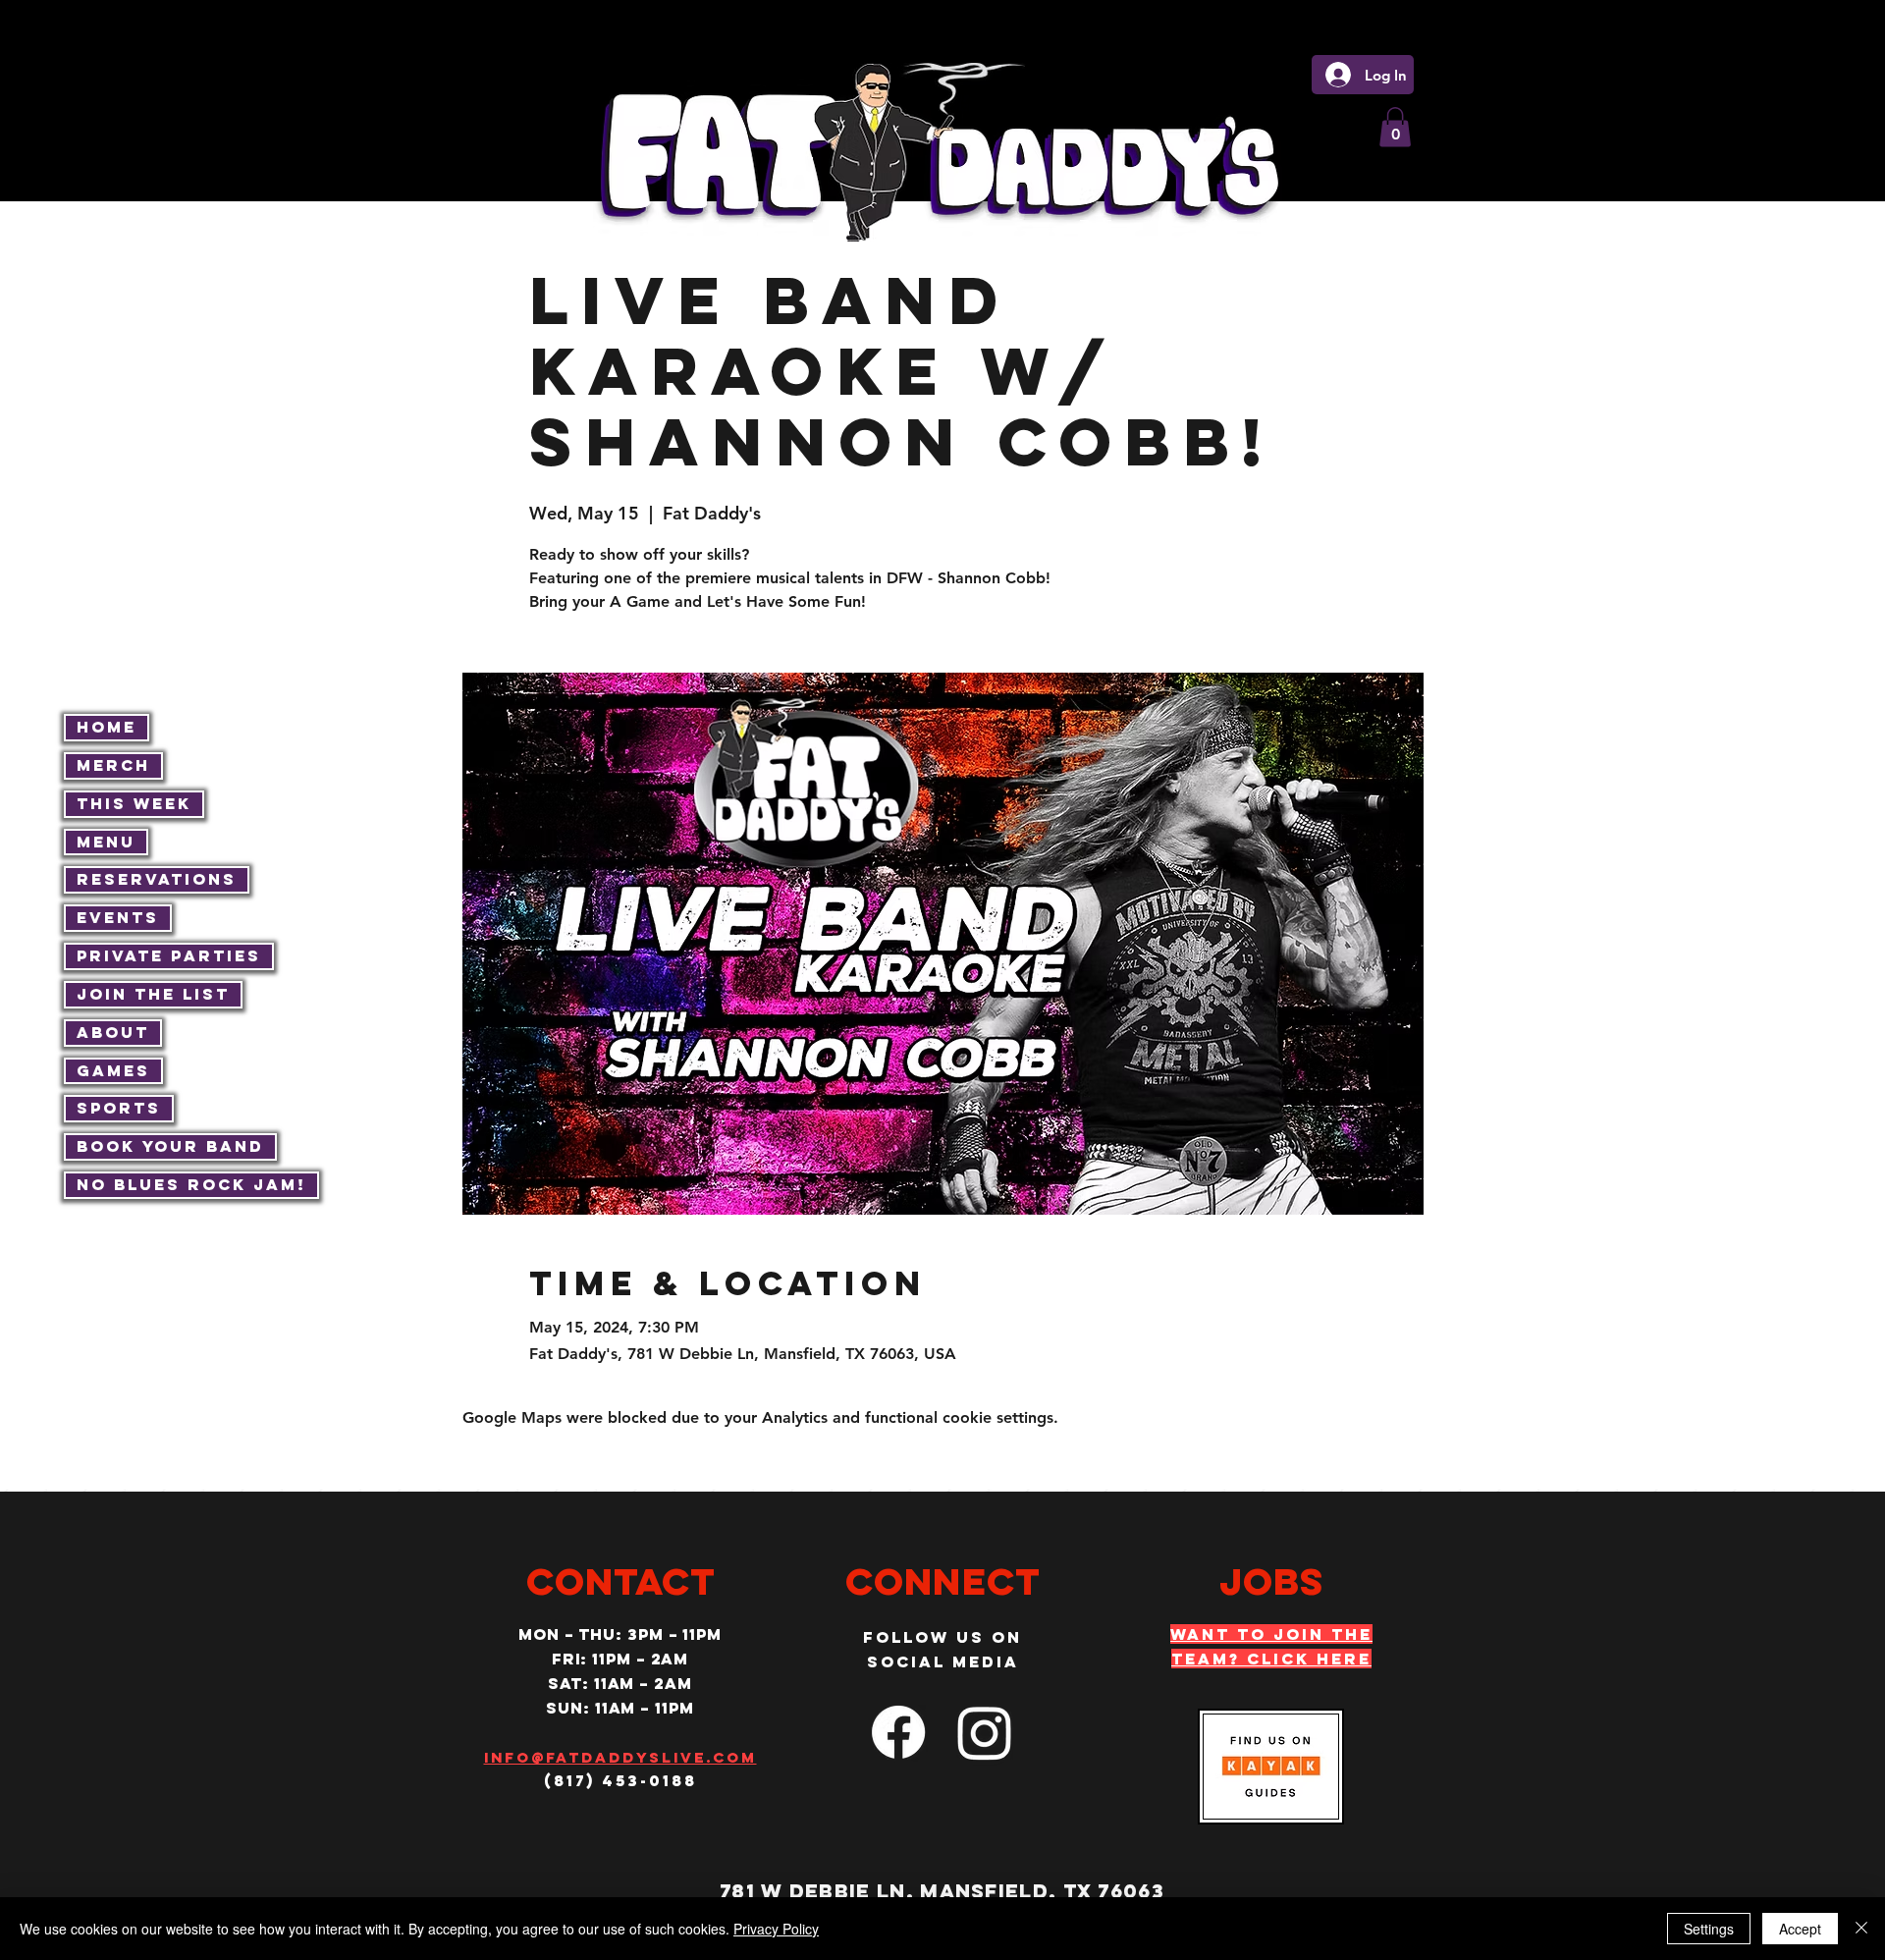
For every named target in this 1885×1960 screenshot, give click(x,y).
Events (118, 917)
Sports (119, 1108)
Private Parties (169, 955)
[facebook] (898, 1732)
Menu (106, 842)
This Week (134, 803)
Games (113, 1070)
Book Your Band (170, 1146)
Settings (1709, 1929)
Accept (1800, 1929)
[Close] (1861, 1929)
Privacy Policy (776, 1929)
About (113, 1032)
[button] (1395, 127)
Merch (113, 765)
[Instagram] (985, 1732)
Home (107, 727)
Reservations (157, 879)
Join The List (153, 994)
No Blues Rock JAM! (191, 1184)
